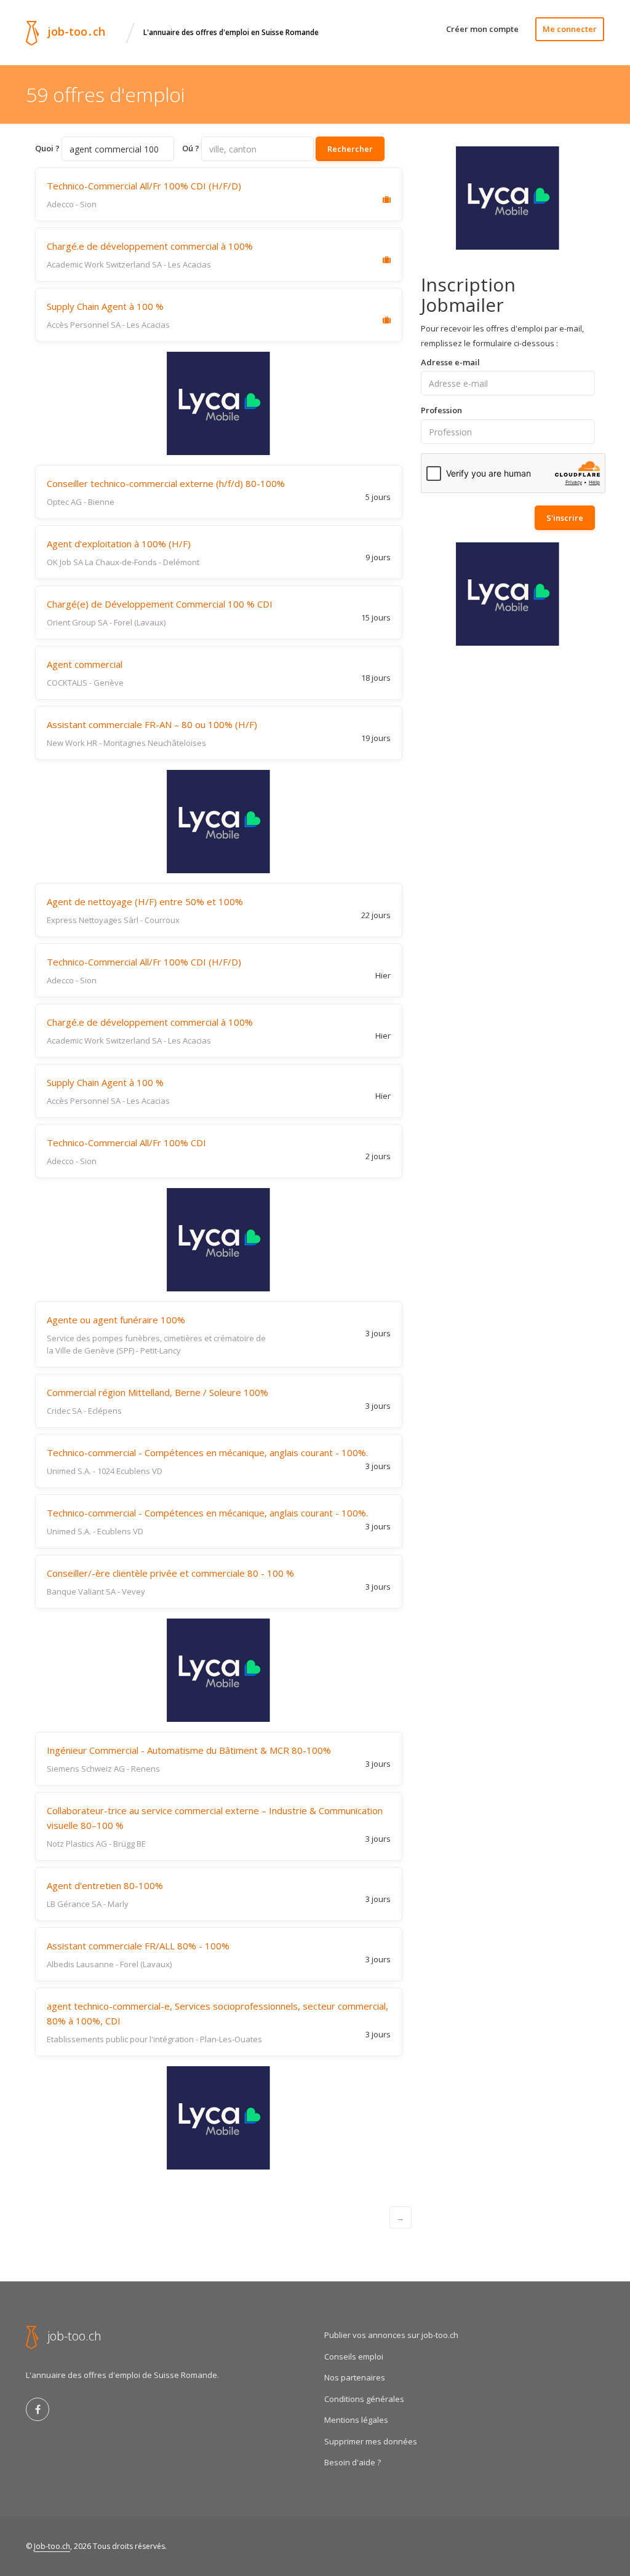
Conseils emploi (354, 2356)
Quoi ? (47, 148)
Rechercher (350, 149)
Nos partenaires (355, 2377)
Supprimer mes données (371, 2441)
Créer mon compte (482, 29)
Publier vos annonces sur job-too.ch (391, 2335)
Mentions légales (356, 2420)
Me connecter (570, 29)
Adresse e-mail (450, 362)
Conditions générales (364, 2399)
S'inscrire (565, 518)
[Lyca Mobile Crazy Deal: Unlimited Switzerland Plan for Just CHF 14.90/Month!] (219, 822)
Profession (441, 410)
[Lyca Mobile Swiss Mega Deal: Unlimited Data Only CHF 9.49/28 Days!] (219, 403)
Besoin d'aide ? (353, 2462)
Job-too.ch (52, 2546)
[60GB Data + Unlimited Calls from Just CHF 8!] (508, 198)
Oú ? (191, 148)
